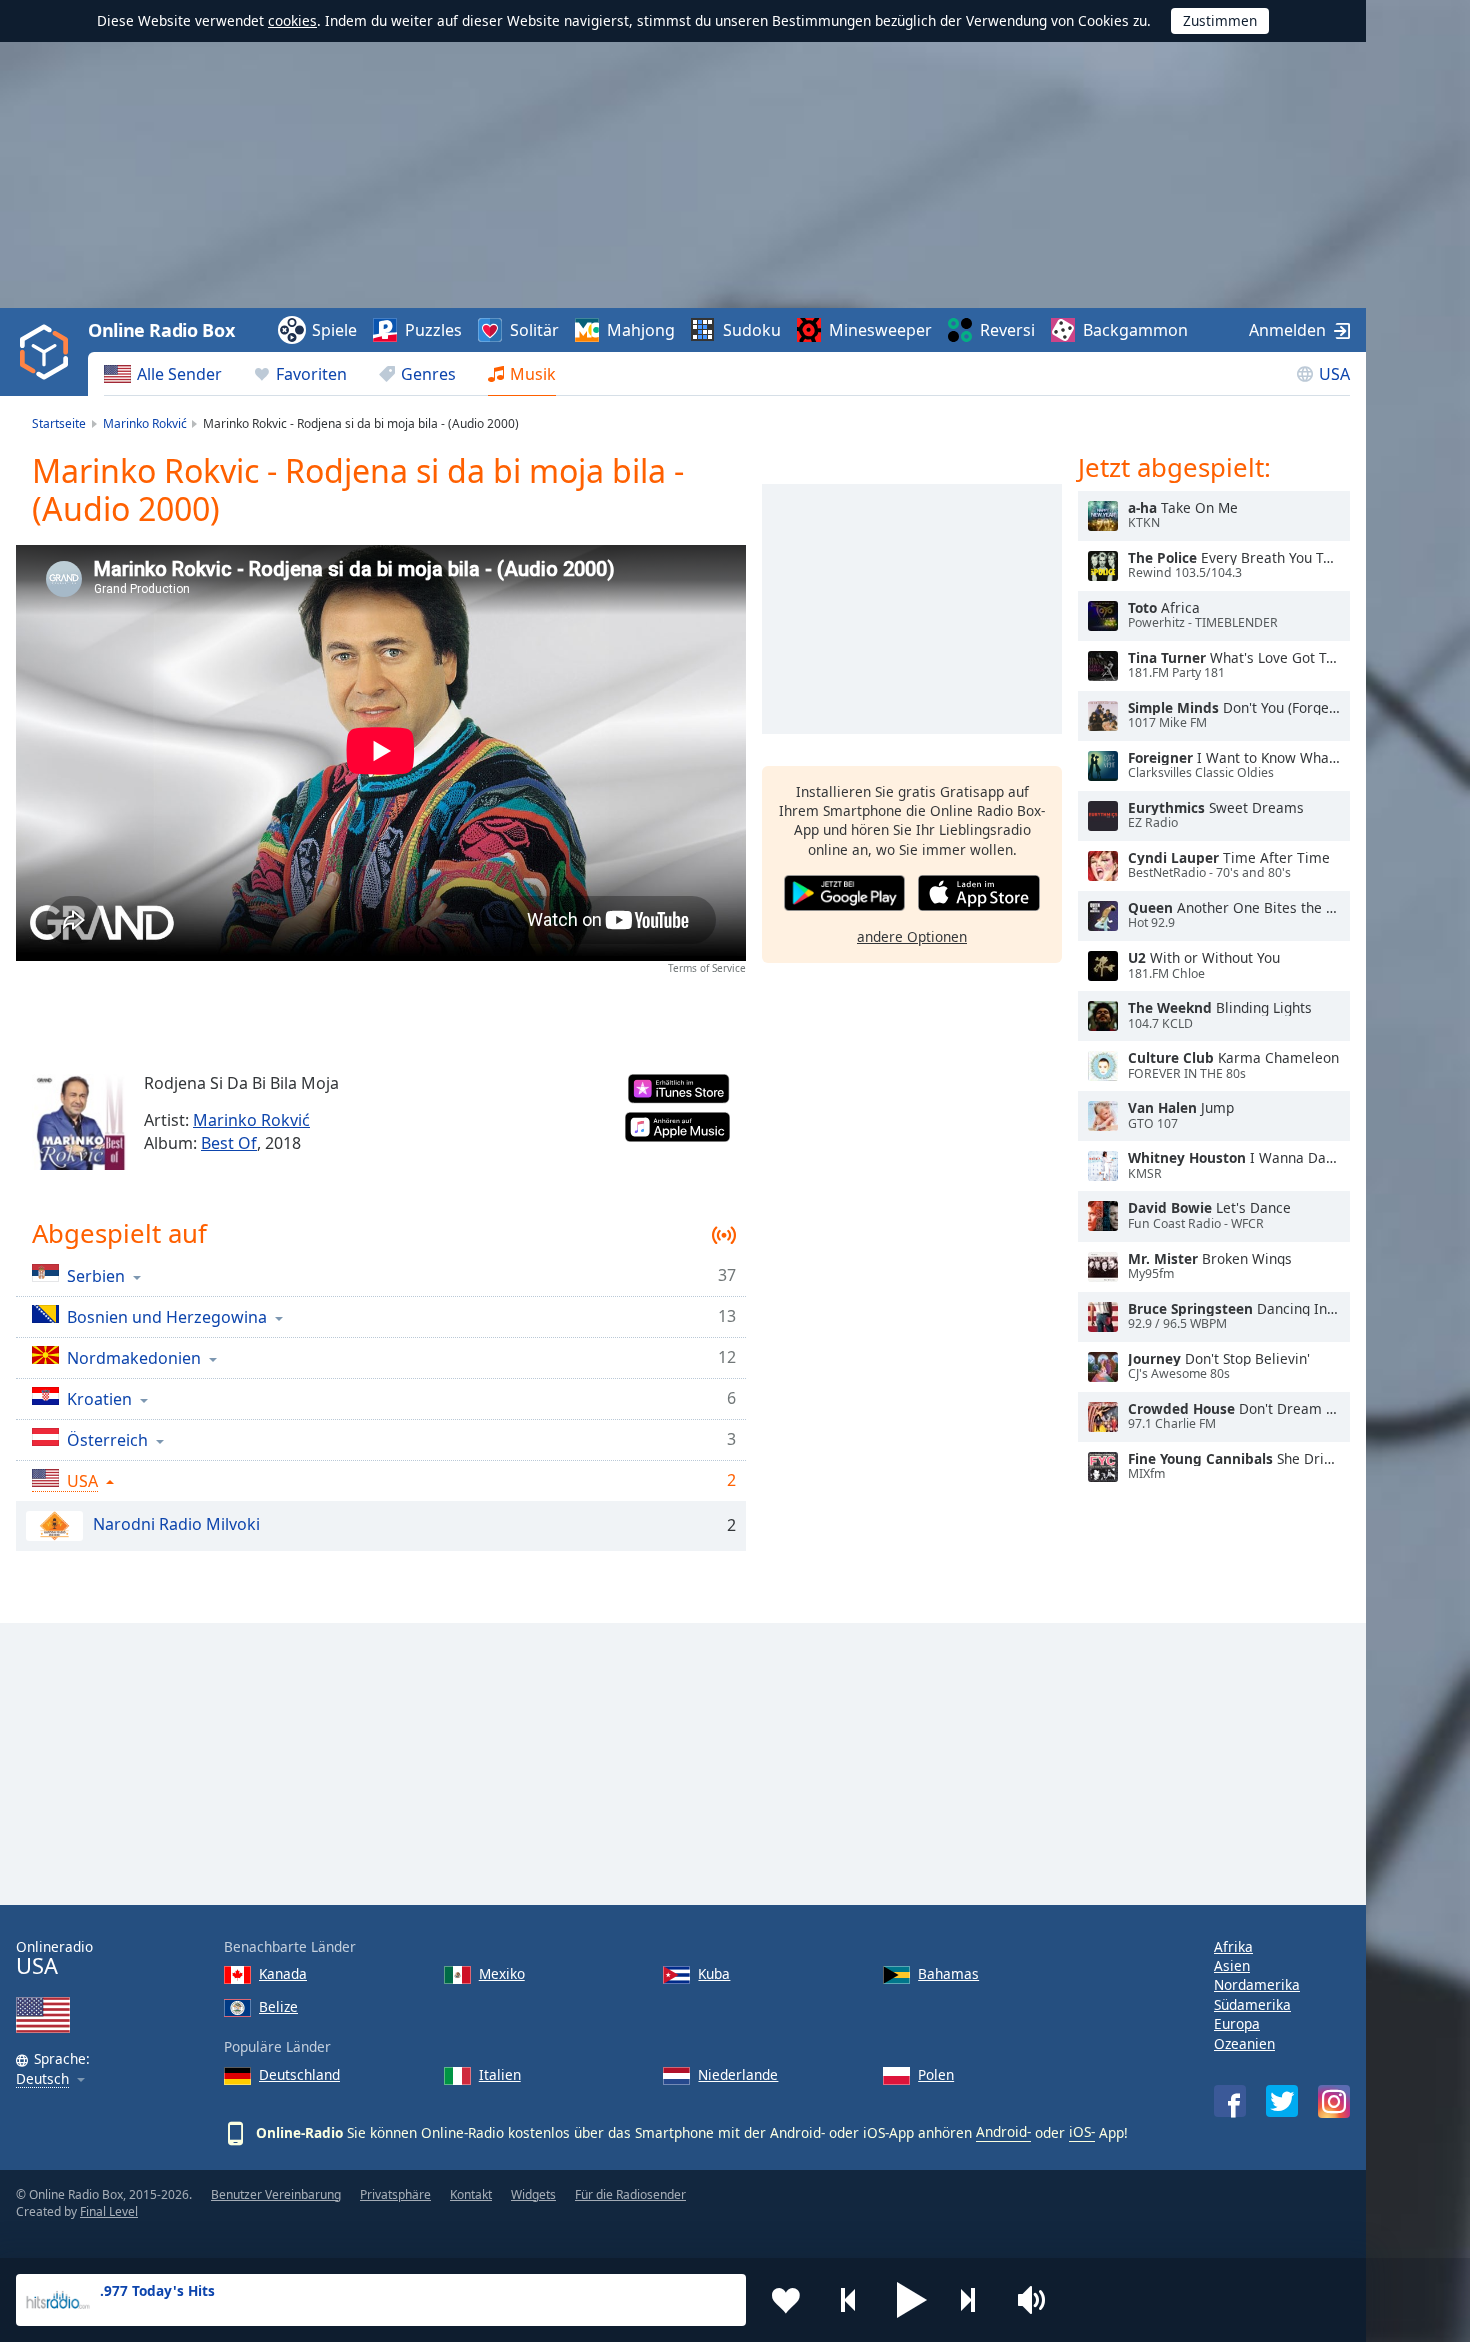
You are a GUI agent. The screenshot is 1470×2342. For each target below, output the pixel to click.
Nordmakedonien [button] (134, 1357)
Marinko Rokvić (251, 1120)
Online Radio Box (161, 330)
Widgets (533, 2194)
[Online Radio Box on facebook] (1230, 2101)
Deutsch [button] (42, 2079)
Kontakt (471, 2194)
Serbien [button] (96, 1275)
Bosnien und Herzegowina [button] (167, 1316)
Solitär (534, 330)
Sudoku (752, 330)
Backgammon (1135, 330)
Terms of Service (707, 968)
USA (1334, 374)
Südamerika (1252, 2004)
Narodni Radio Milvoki (176, 1524)
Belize (278, 2006)
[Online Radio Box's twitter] (1282, 2101)
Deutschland (299, 2074)
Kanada (283, 1973)
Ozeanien (1244, 2043)
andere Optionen (912, 936)
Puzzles (433, 330)
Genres (428, 374)
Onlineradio (54, 1958)
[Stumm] (1038, 2300)
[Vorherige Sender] (849, 2300)
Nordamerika (1257, 1984)
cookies (292, 20)
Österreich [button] (107, 1439)
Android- (1003, 2131)
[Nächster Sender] (975, 2300)
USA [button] (82, 1481)
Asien (1232, 1965)
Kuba (714, 1973)
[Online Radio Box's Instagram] (1334, 2101)
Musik (533, 374)
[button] (912, 2300)
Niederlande (738, 2074)
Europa (1237, 2023)
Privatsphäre (395, 2194)
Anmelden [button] (1287, 330)
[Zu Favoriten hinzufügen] (786, 2300)
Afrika (1233, 1946)
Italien (500, 2074)
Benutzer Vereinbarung (276, 2194)
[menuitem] (163, 374)
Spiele (334, 330)
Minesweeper (880, 330)
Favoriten (311, 374)
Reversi (1007, 330)
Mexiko (502, 1973)
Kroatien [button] (99, 1398)
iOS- (1082, 2131)
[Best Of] (80, 1122)
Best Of (229, 1143)
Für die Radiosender (630, 2194)
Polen (936, 2074)
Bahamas (948, 1973)
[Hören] (1103, 516)
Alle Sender (179, 374)
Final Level (109, 2211)
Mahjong (641, 330)
